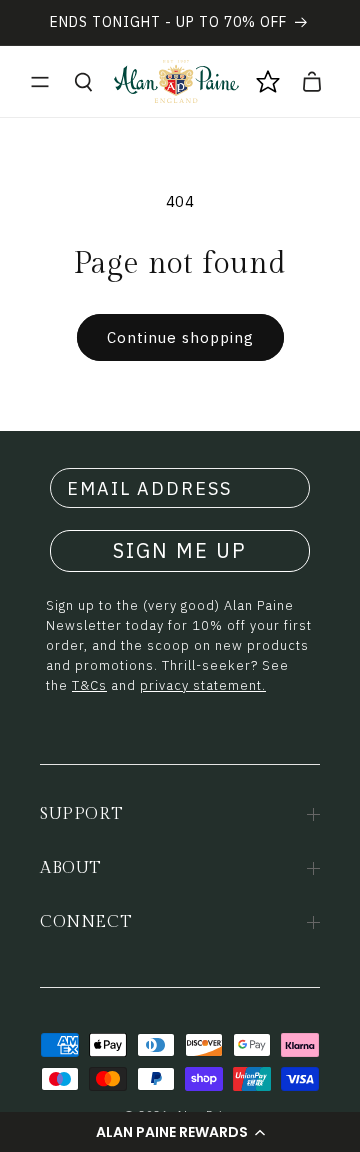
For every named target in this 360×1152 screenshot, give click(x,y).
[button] (180, 1132)
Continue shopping (180, 337)
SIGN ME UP (180, 550)
